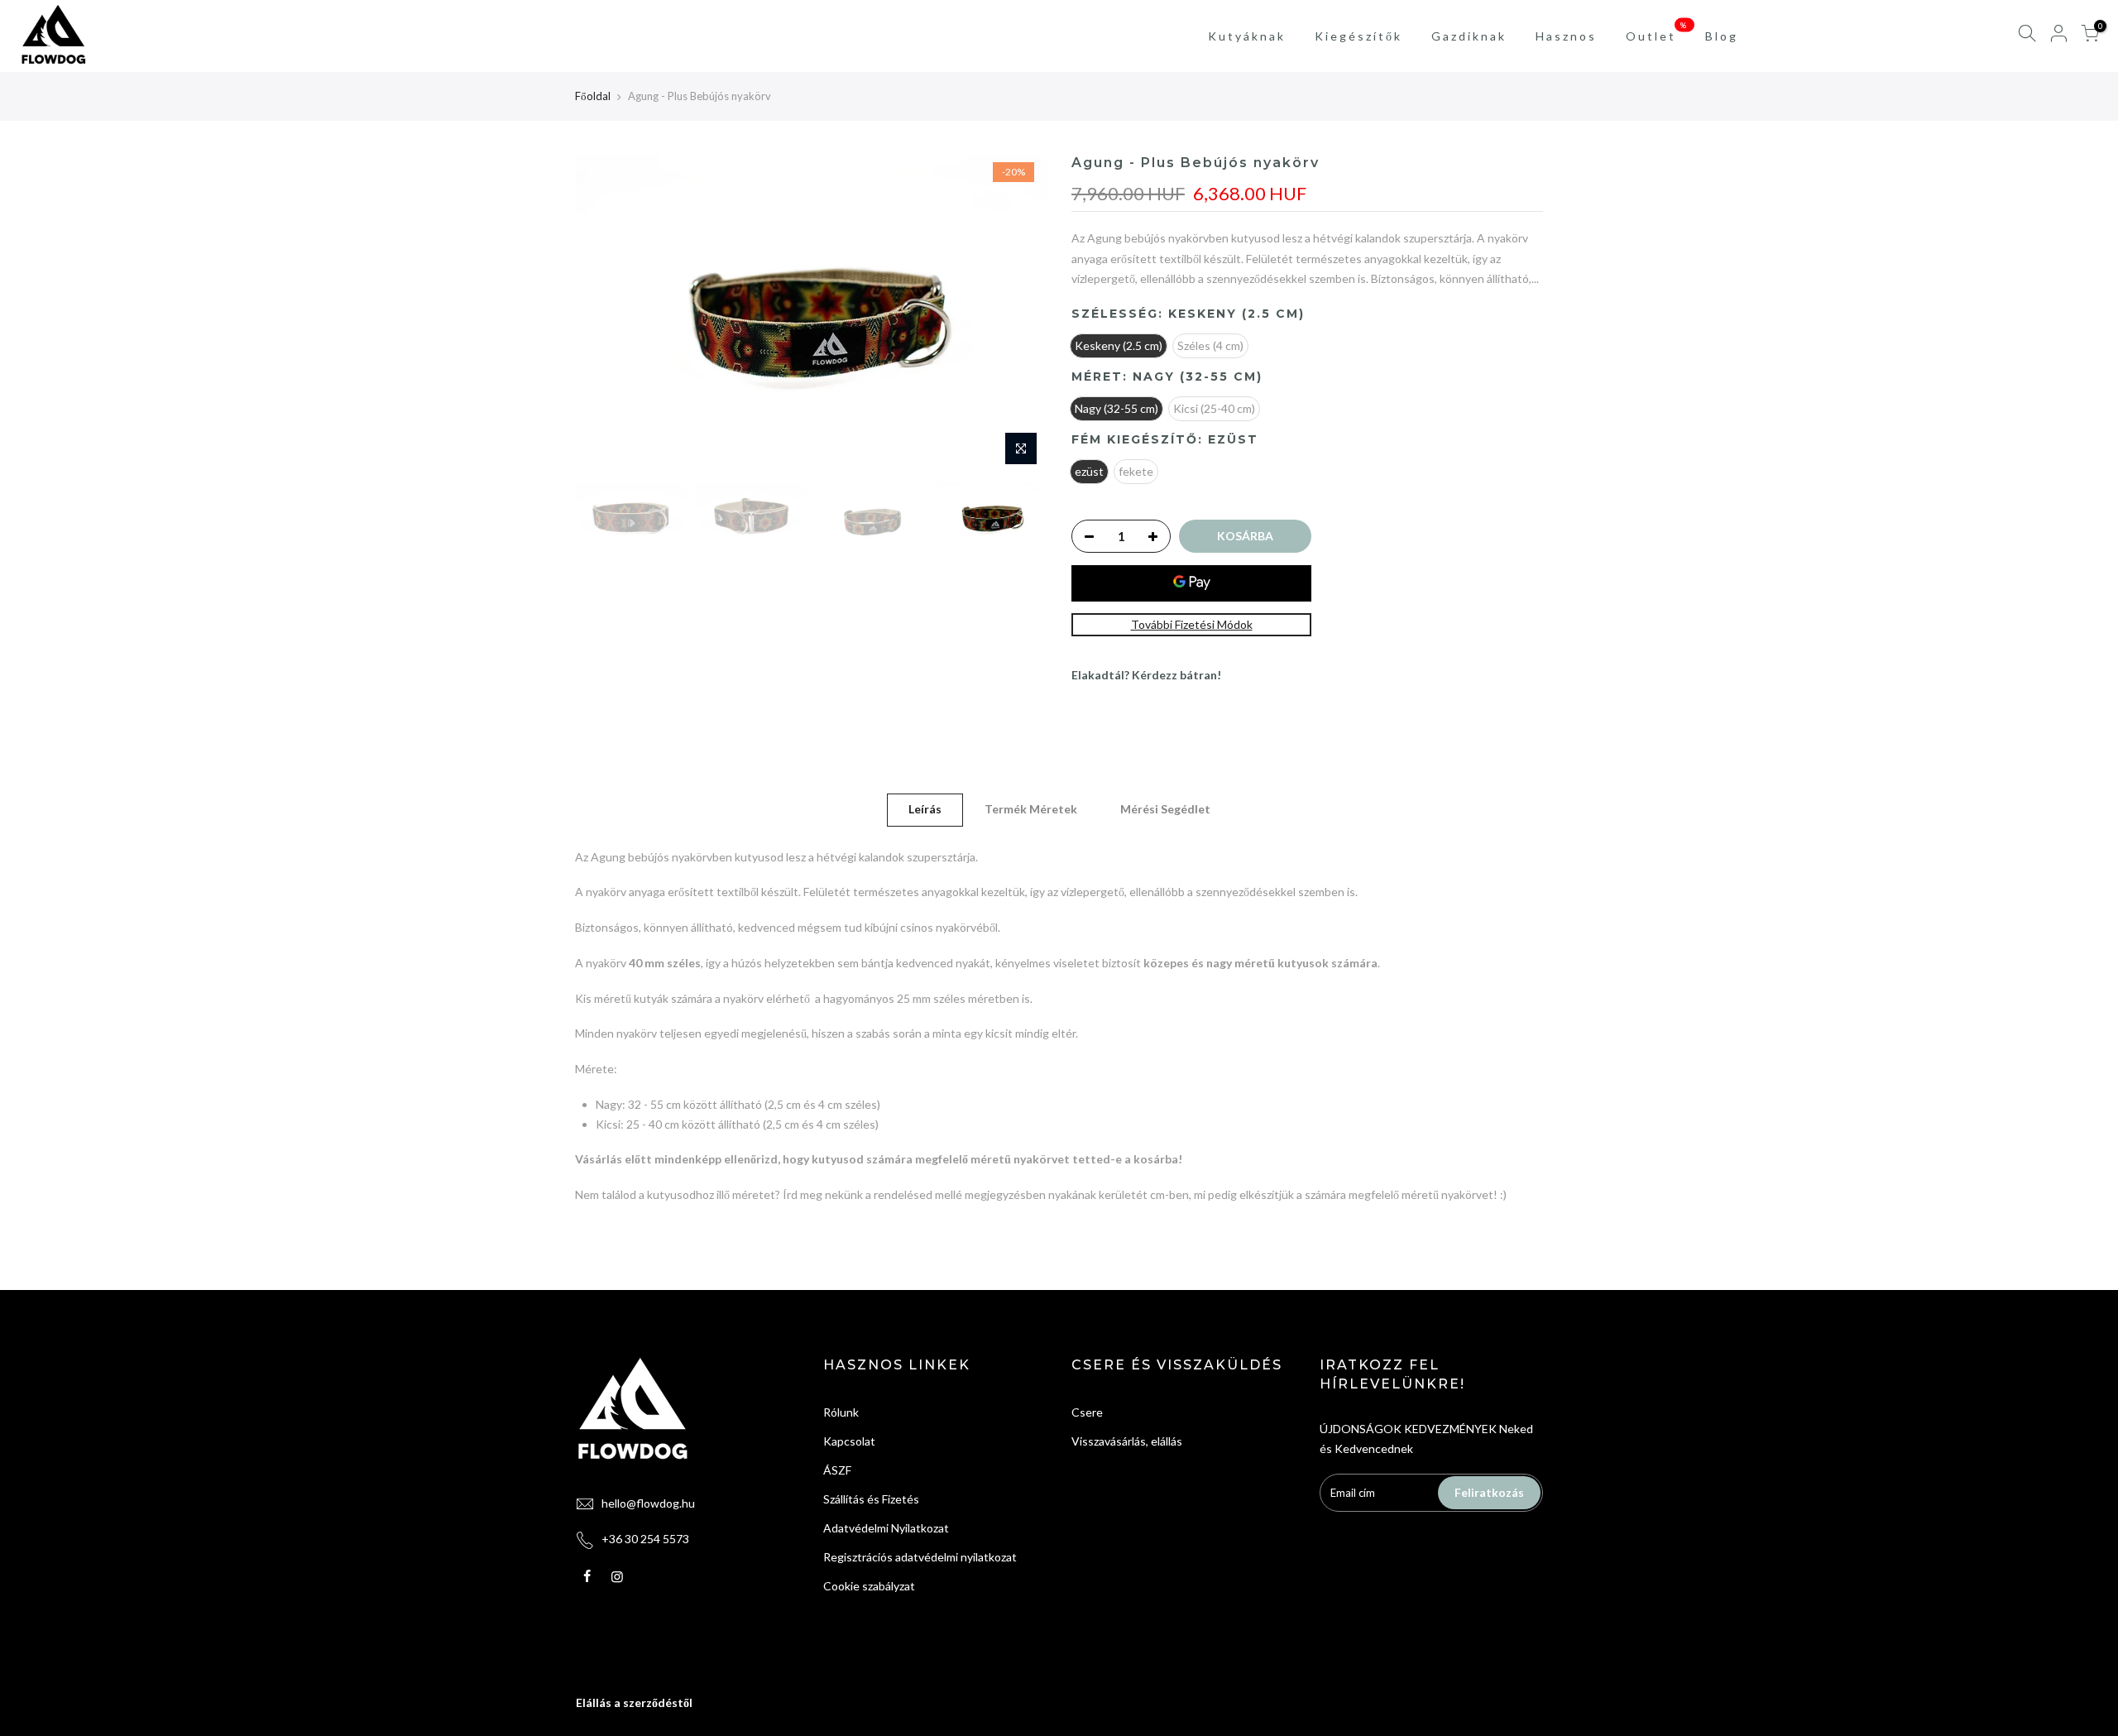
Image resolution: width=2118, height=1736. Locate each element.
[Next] (1018, 314)
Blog (1722, 36)
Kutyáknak (1247, 36)
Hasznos (1566, 36)
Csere (1087, 1412)
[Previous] (604, 314)
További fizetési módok (1192, 624)
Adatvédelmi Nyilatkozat (886, 1528)
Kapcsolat (849, 1441)
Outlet (1658, 31)
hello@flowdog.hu (648, 1503)
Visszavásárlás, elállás (1127, 1441)
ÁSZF (837, 1470)
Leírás (925, 809)
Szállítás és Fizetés (871, 1499)
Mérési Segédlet (1165, 809)
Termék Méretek (1031, 809)
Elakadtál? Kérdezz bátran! (1146, 675)
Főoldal (593, 96)
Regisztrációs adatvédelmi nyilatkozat (920, 1557)
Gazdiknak (1469, 36)
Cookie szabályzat (869, 1586)
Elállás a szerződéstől (634, 1702)
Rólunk (841, 1412)
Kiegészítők (1358, 36)
